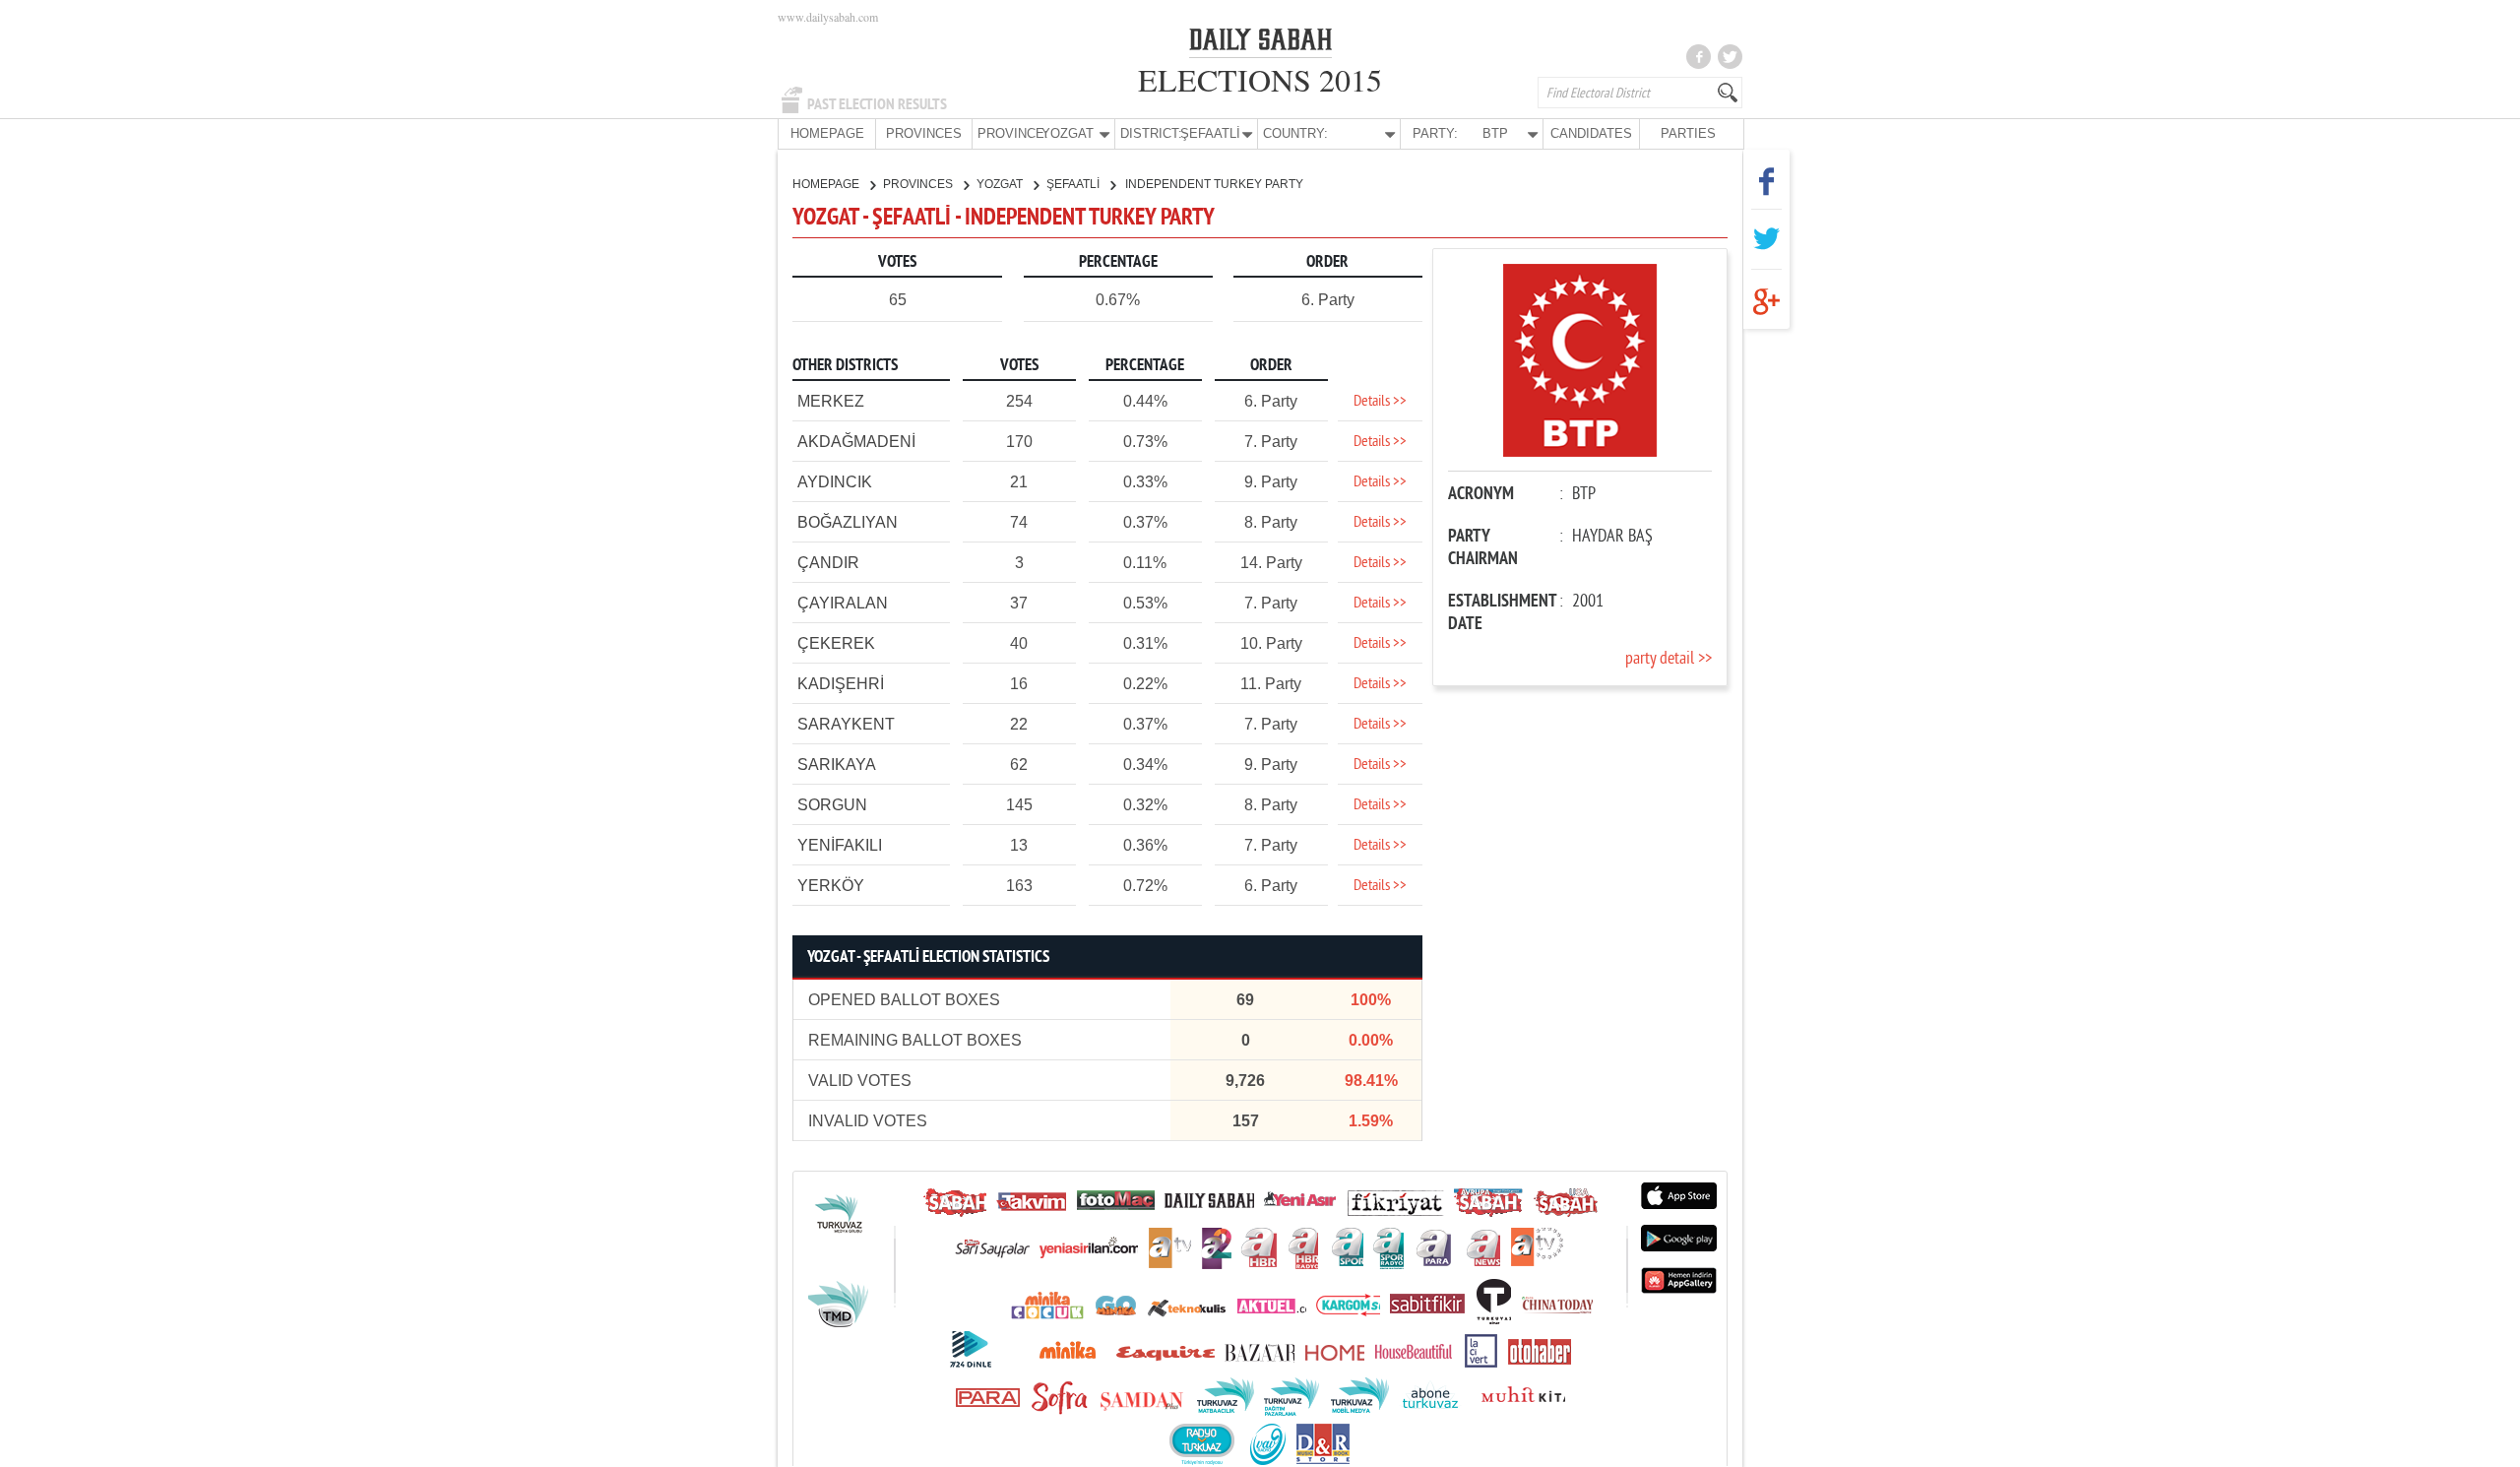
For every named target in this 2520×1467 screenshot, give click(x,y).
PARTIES (1688, 133)
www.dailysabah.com (828, 17)
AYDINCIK (835, 482)
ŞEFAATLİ (1074, 184)
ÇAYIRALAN (843, 603)
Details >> (1380, 402)
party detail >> (1669, 659)
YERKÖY (831, 886)
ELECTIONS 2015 (1260, 79)
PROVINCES (924, 133)
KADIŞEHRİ (841, 684)
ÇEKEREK (836, 643)
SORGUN (832, 805)
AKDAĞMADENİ (856, 442)
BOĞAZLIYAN (848, 522)
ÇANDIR (828, 563)
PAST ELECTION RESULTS (877, 104)
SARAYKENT (846, 724)
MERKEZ (831, 401)
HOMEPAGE (827, 133)
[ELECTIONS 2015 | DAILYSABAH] (1260, 43)
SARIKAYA (837, 765)
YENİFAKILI (840, 845)
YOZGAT (1001, 184)
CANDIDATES (1591, 133)
